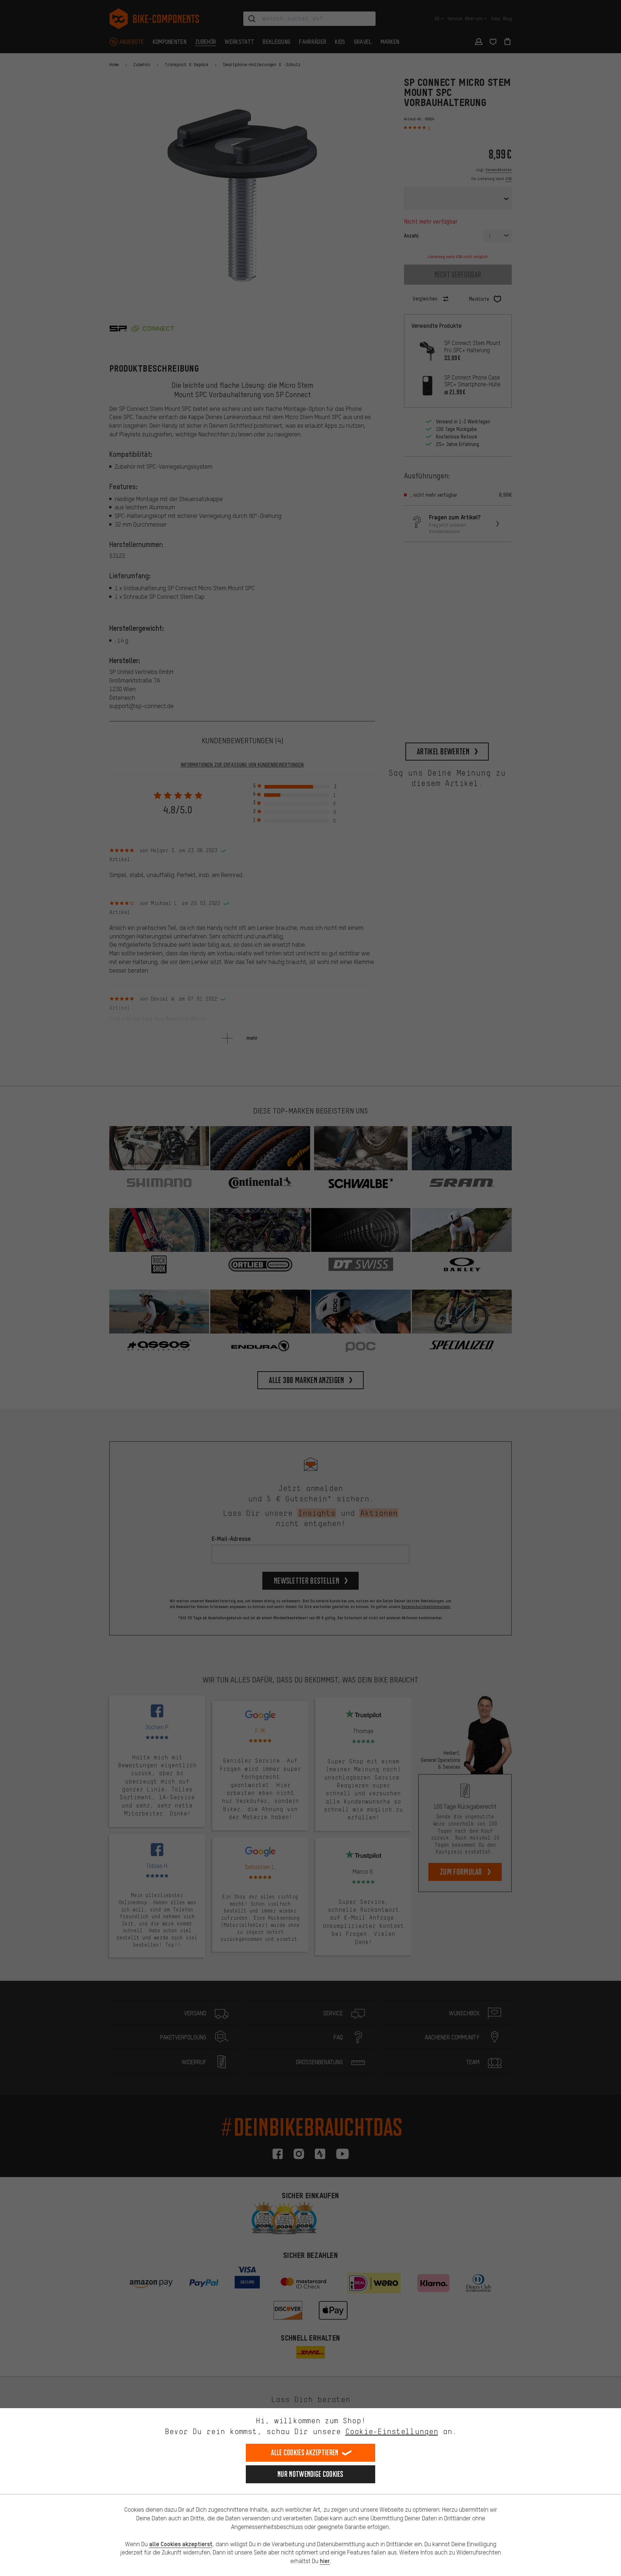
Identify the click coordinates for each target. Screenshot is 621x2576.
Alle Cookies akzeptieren (305, 2453)
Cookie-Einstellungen (392, 2431)
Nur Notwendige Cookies (310, 2474)
